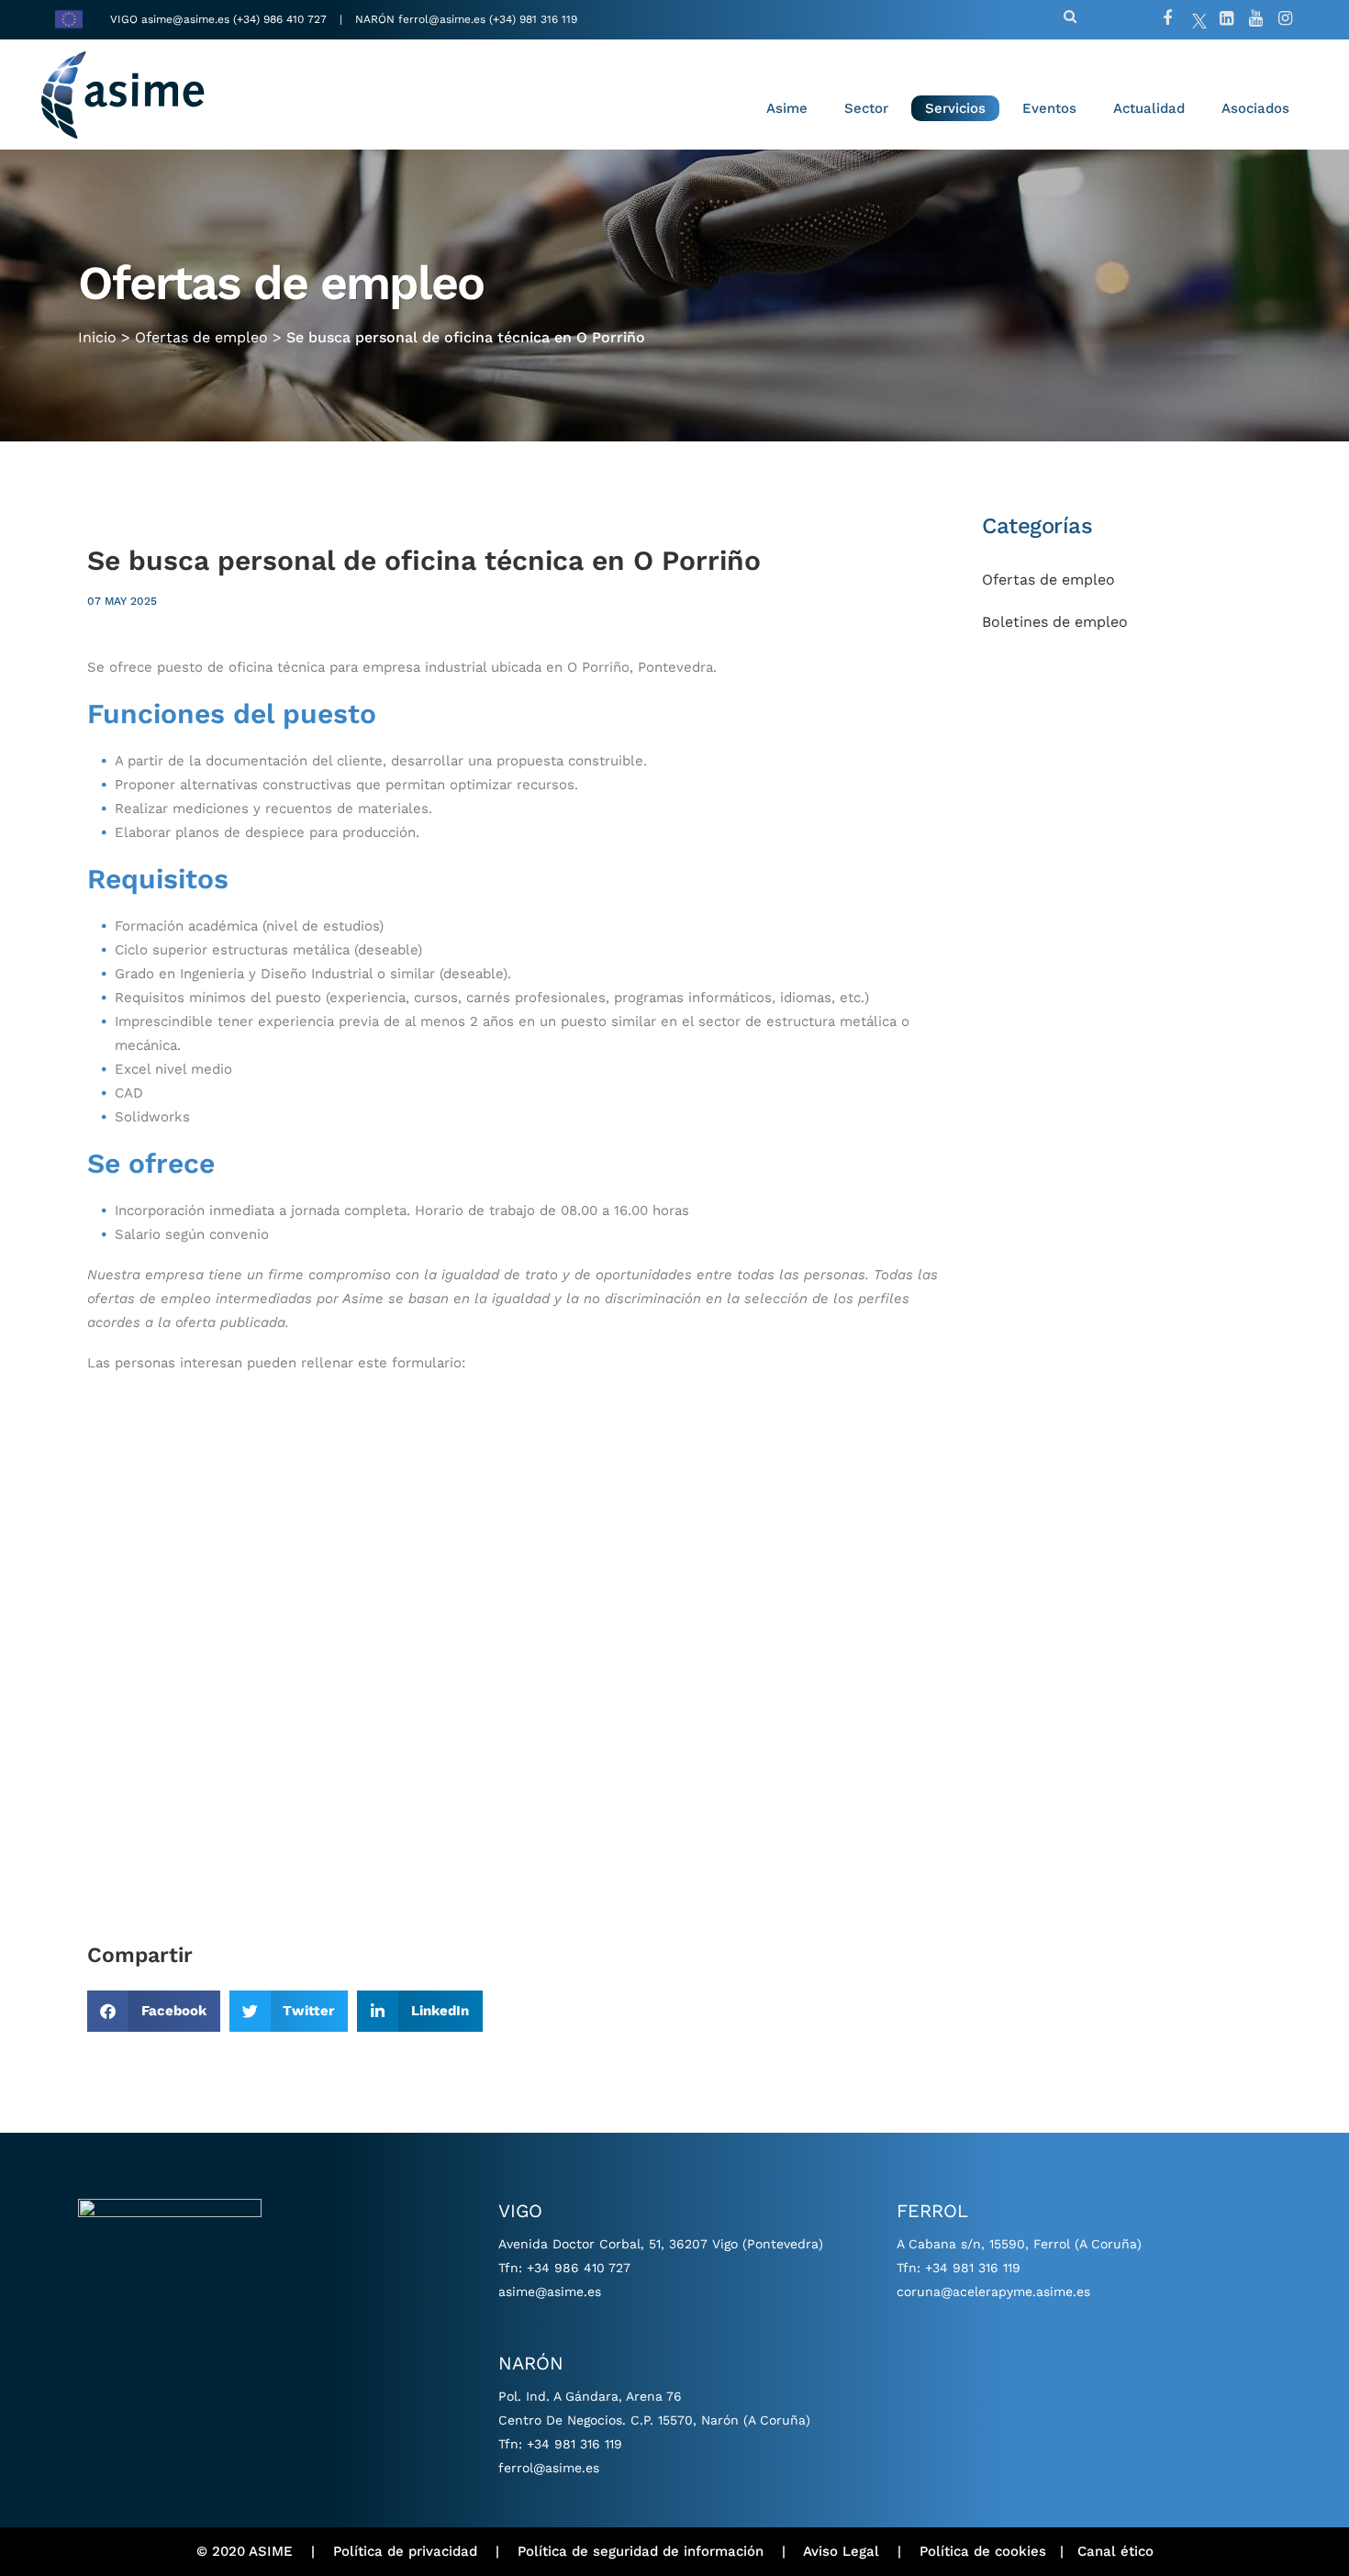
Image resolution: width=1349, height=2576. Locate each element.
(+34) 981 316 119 (533, 19)
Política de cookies (983, 2551)
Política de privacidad (405, 2551)
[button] (154, 2011)
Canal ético (1115, 2551)
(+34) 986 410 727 (282, 19)
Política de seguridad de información (641, 2551)
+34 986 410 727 (579, 2268)
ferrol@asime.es (442, 19)
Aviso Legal (841, 2551)
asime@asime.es (185, 19)
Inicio (97, 337)
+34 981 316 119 (574, 2444)
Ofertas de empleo (201, 337)
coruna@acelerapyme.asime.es (993, 2292)
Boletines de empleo (1055, 622)
